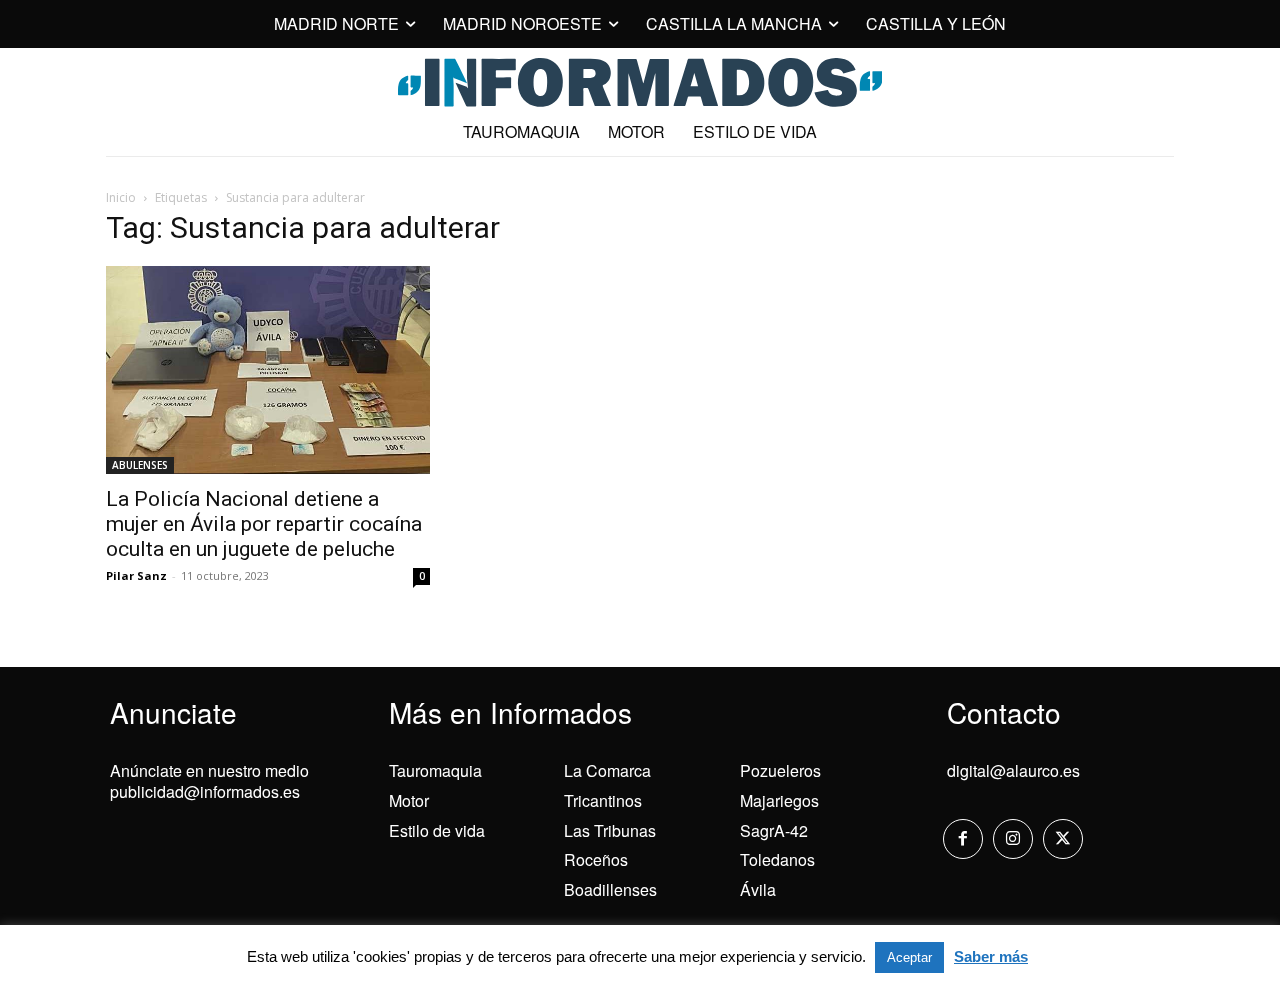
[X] (1063, 839)
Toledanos (777, 859)
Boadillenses (610, 889)
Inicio (121, 197)
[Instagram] (1013, 839)
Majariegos (779, 800)
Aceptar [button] (909, 957)
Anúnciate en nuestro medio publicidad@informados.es (209, 781)
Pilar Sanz (136, 575)
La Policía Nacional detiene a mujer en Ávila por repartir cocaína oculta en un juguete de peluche (264, 524)
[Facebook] (963, 839)
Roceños (596, 859)
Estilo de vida (437, 830)
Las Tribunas (610, 830)
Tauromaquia (435, 770)
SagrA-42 (774, 830)
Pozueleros (780, 770)
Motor (409, 800)
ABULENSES (140, 465)
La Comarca (607, 770)
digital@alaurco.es (1013, 770)
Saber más (991, 956)
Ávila (758, 889)
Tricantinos (603, 800)
